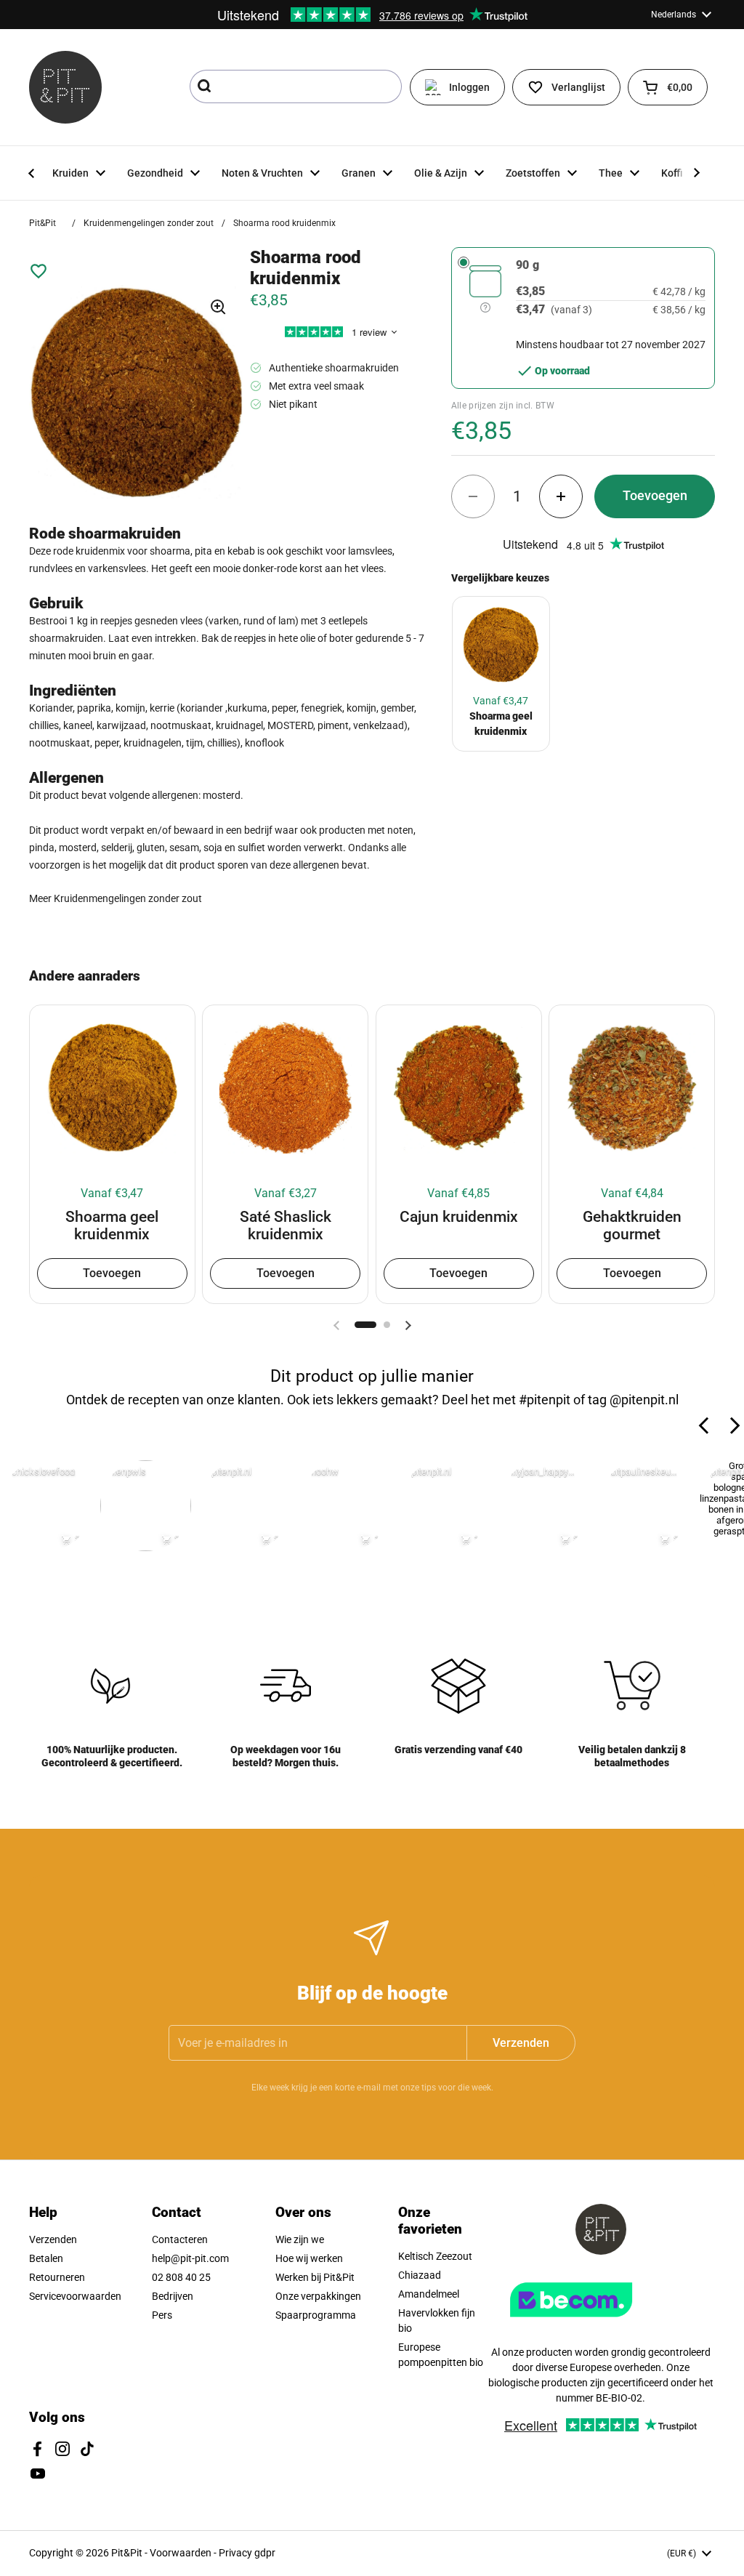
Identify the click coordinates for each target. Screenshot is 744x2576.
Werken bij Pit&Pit (315, 2277)
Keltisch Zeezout (435, 2256)
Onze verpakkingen (318, 2296)
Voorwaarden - (184, 2553)
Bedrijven (173, 2296)
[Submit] (206, 86)
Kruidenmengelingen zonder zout (149, 223)
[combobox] (296, 86)
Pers (162, 2315)
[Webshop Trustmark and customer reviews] (601, 2322)
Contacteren (180, 2239)
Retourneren (57, 2277)
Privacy (236, 2553)
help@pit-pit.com (190, 2258)
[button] (668, 87)
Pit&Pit (43, 223)
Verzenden (53, 2239)
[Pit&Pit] (65, 87)
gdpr (265, 2553)
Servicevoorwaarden (75, 2296)
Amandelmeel (429, 2294)
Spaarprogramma (316, 2315)
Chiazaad (420, 2275)
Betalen (46, 2258)
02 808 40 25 (181, 2277)
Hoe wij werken (309, 2258)
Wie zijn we (300, 2239)
